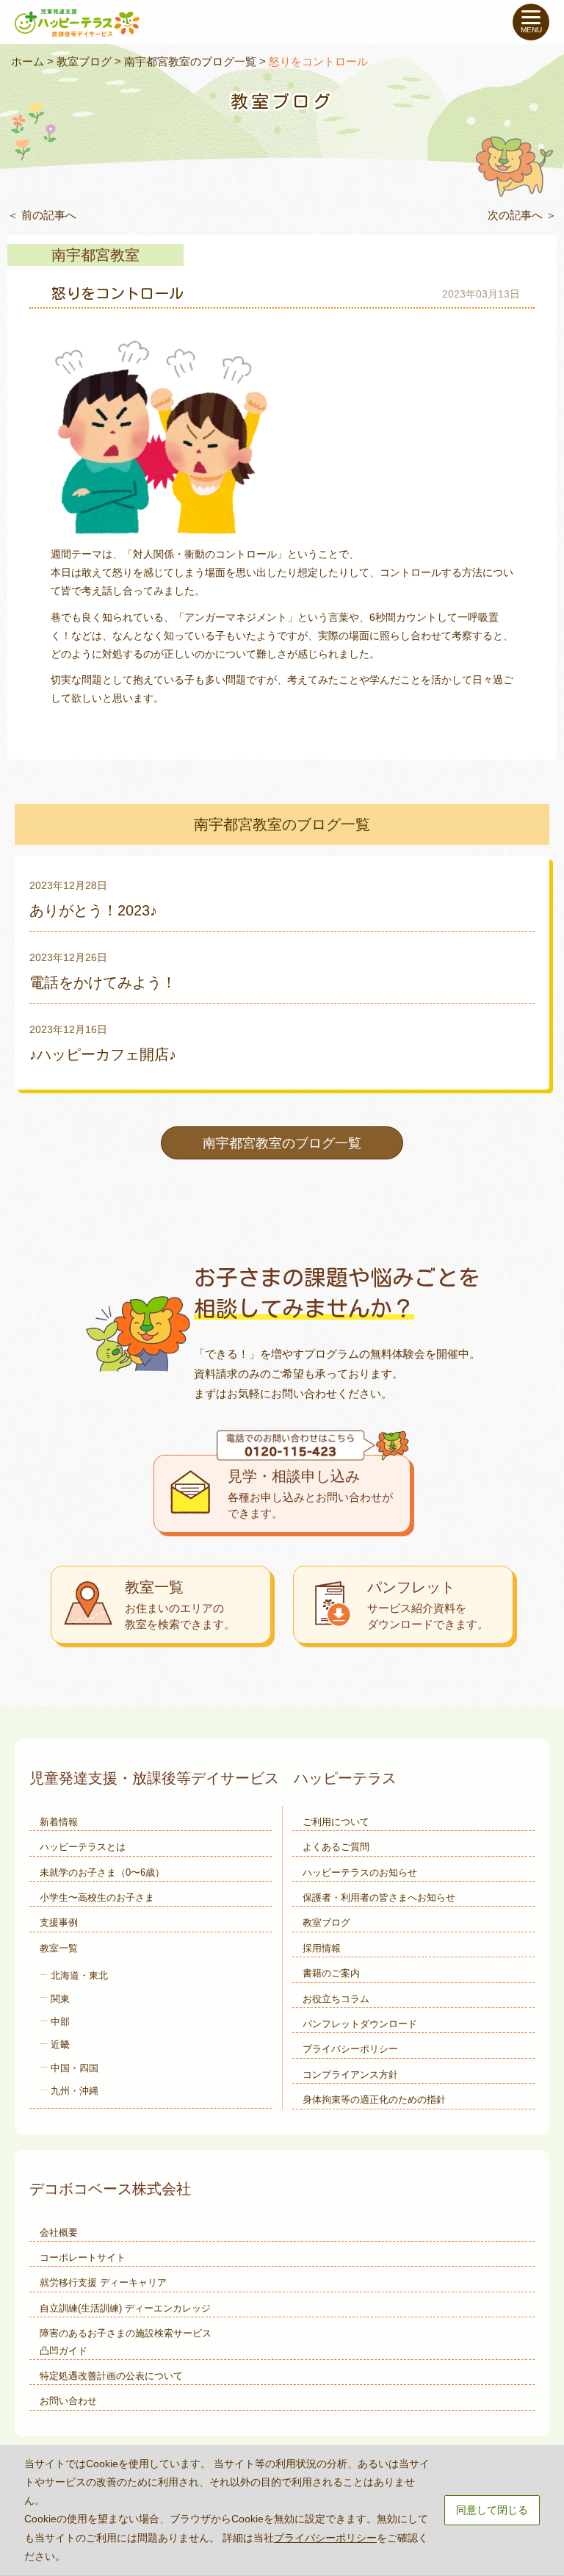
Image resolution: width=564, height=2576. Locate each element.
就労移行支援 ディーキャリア (103, 2282)
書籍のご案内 (331, 1973)
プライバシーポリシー (350, 2049)
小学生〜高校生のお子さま (97, 1897)
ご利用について (336, 1822)
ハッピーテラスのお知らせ (360, 1872)
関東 (60, 1999)
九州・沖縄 (75, 2091)
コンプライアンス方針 (350, 2075)
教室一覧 (59, 1948)
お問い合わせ (68, 2401)
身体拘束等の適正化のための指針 (374, 2100)
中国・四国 (75, 2068)
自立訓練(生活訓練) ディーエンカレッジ (125, 2308)
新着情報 (59, 1822)
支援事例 (59, 1922)
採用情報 (322, 1948)
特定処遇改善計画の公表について (111, 2376)
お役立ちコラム (336, 1999)
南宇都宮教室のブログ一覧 (190, 61)
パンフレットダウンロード (360, 2024)
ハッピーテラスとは (83, 1847)
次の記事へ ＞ (522, 215)
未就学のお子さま (102, 1872)
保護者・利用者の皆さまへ (379, 1897)
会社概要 (59, 2233)
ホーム (28, 61)
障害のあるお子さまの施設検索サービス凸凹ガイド (126, 2342)
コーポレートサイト (83, 2257)
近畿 (60, 2044)
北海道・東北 (79, 1975)
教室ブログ (84, 61)
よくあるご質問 (336, 1847)
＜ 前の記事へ (42, 215)
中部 (60, 2022)
